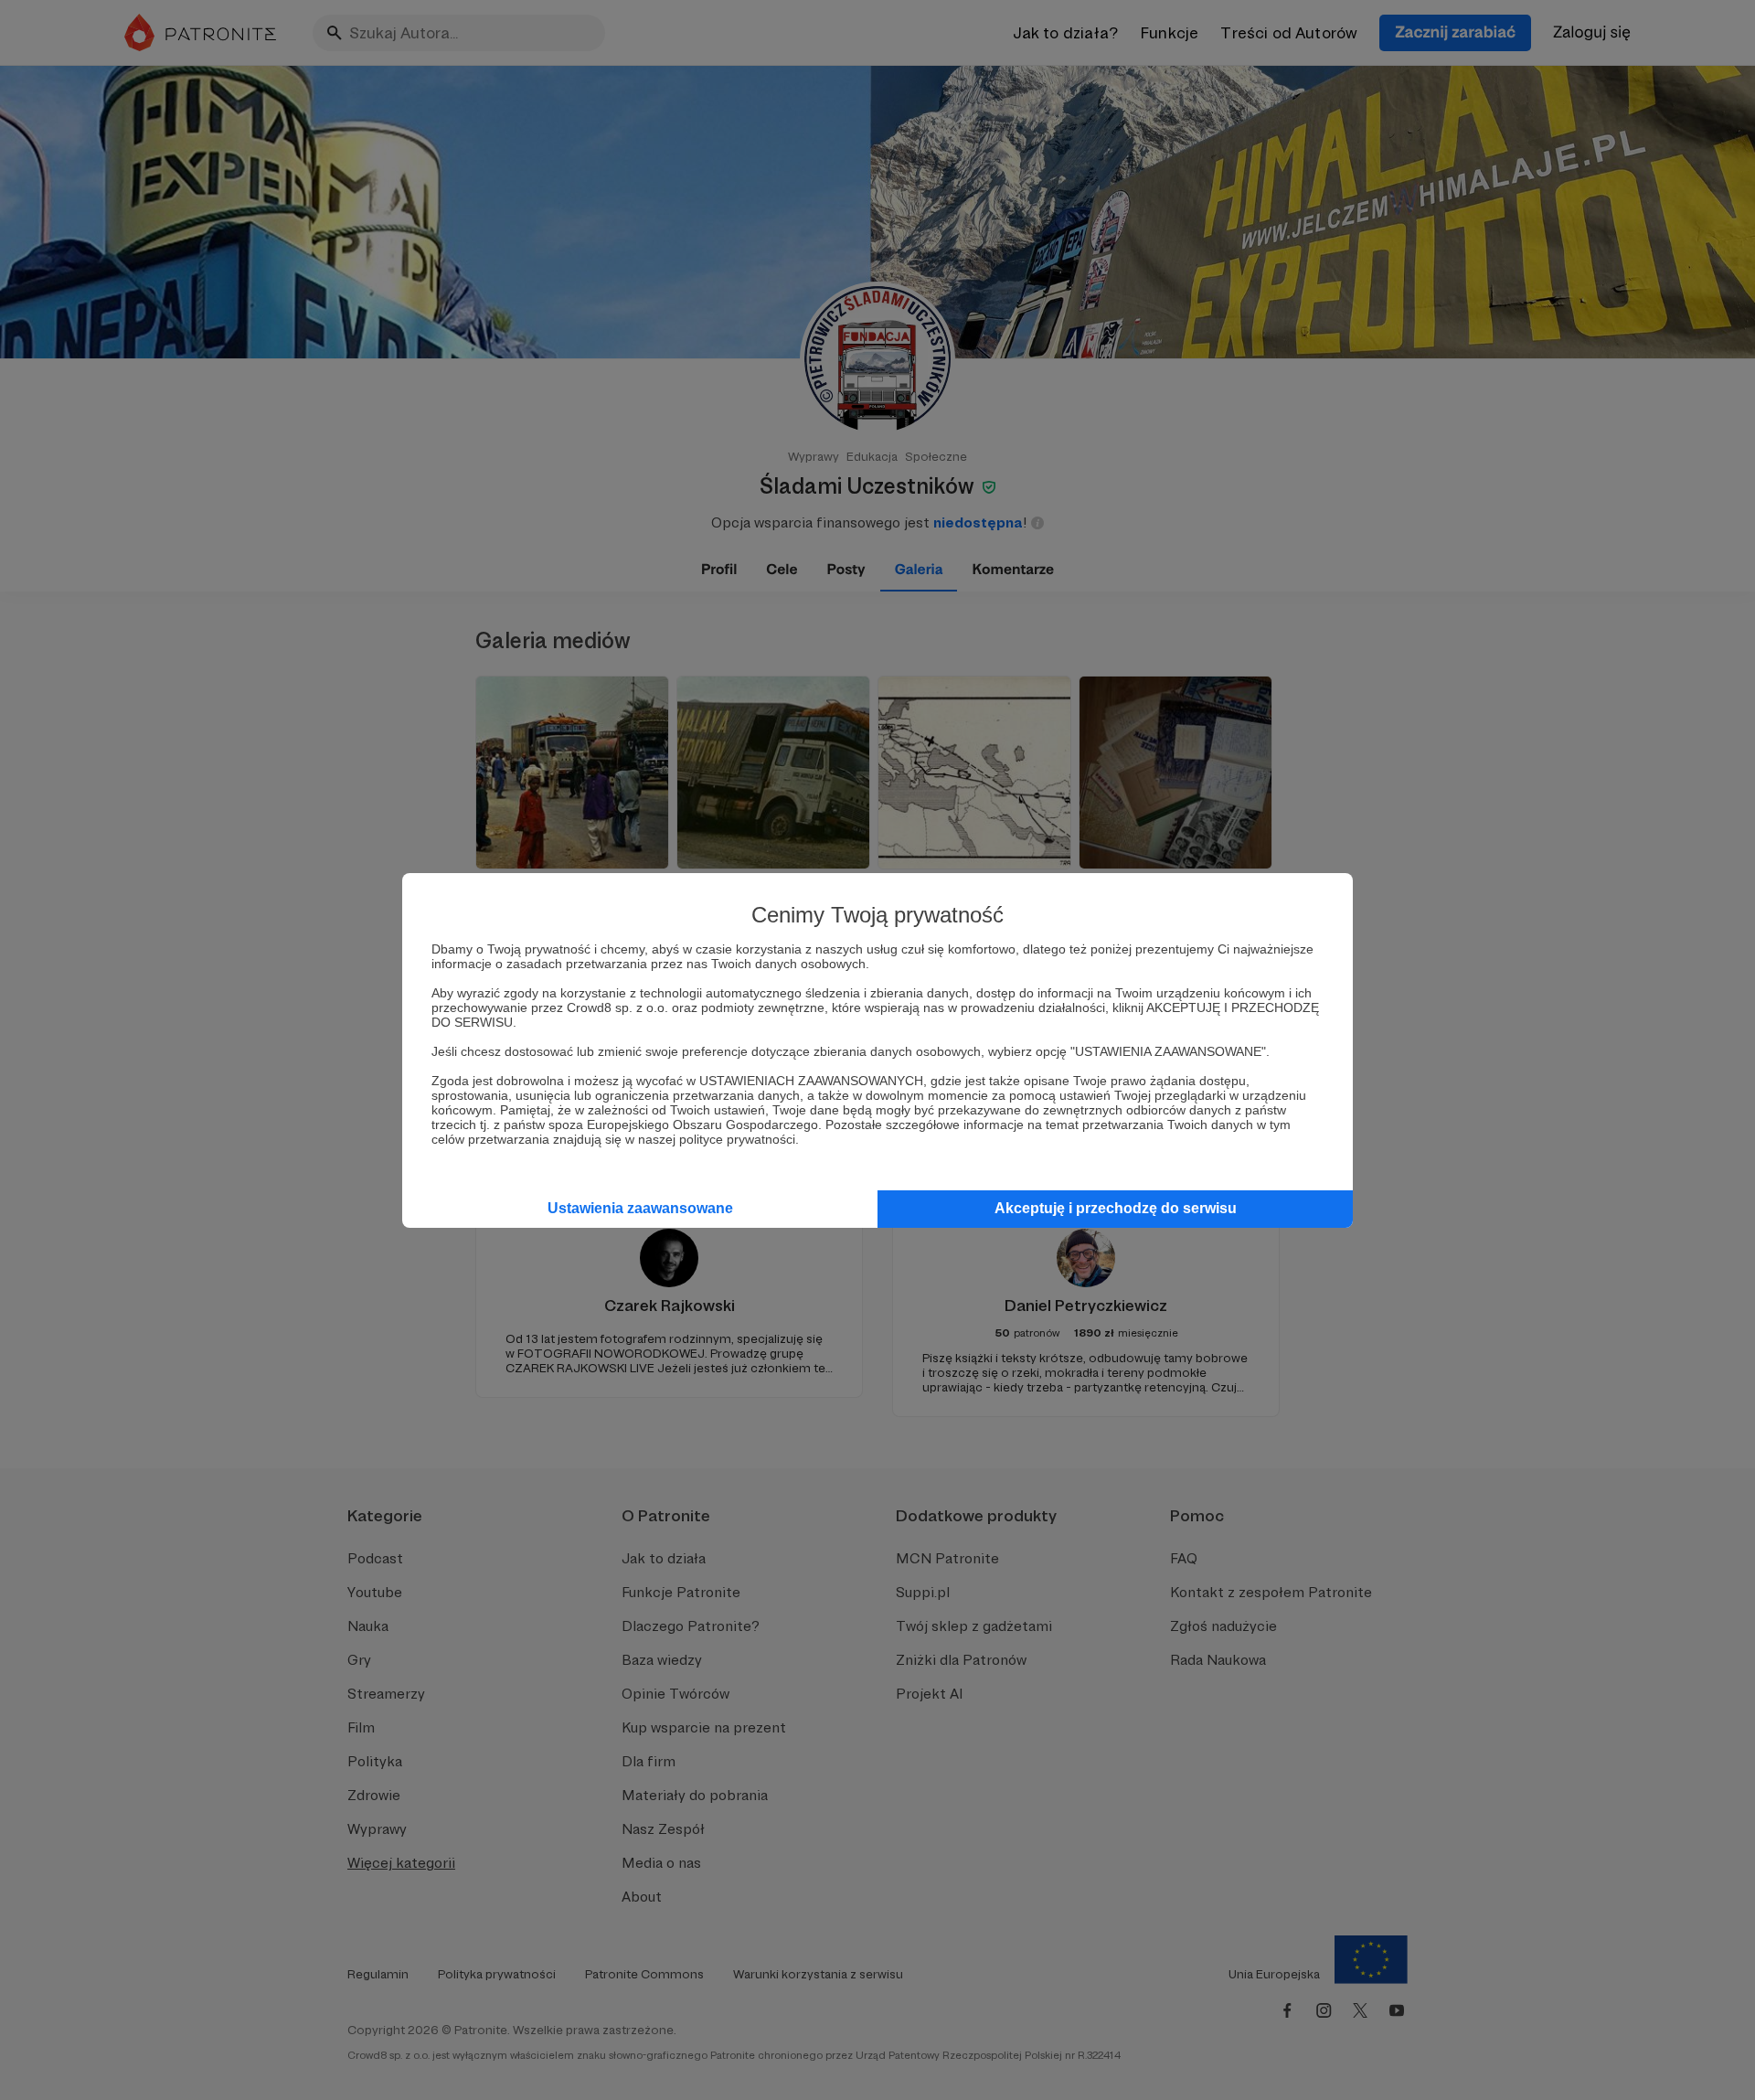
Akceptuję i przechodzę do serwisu (1116, 1208)
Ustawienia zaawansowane (640, 1208)
